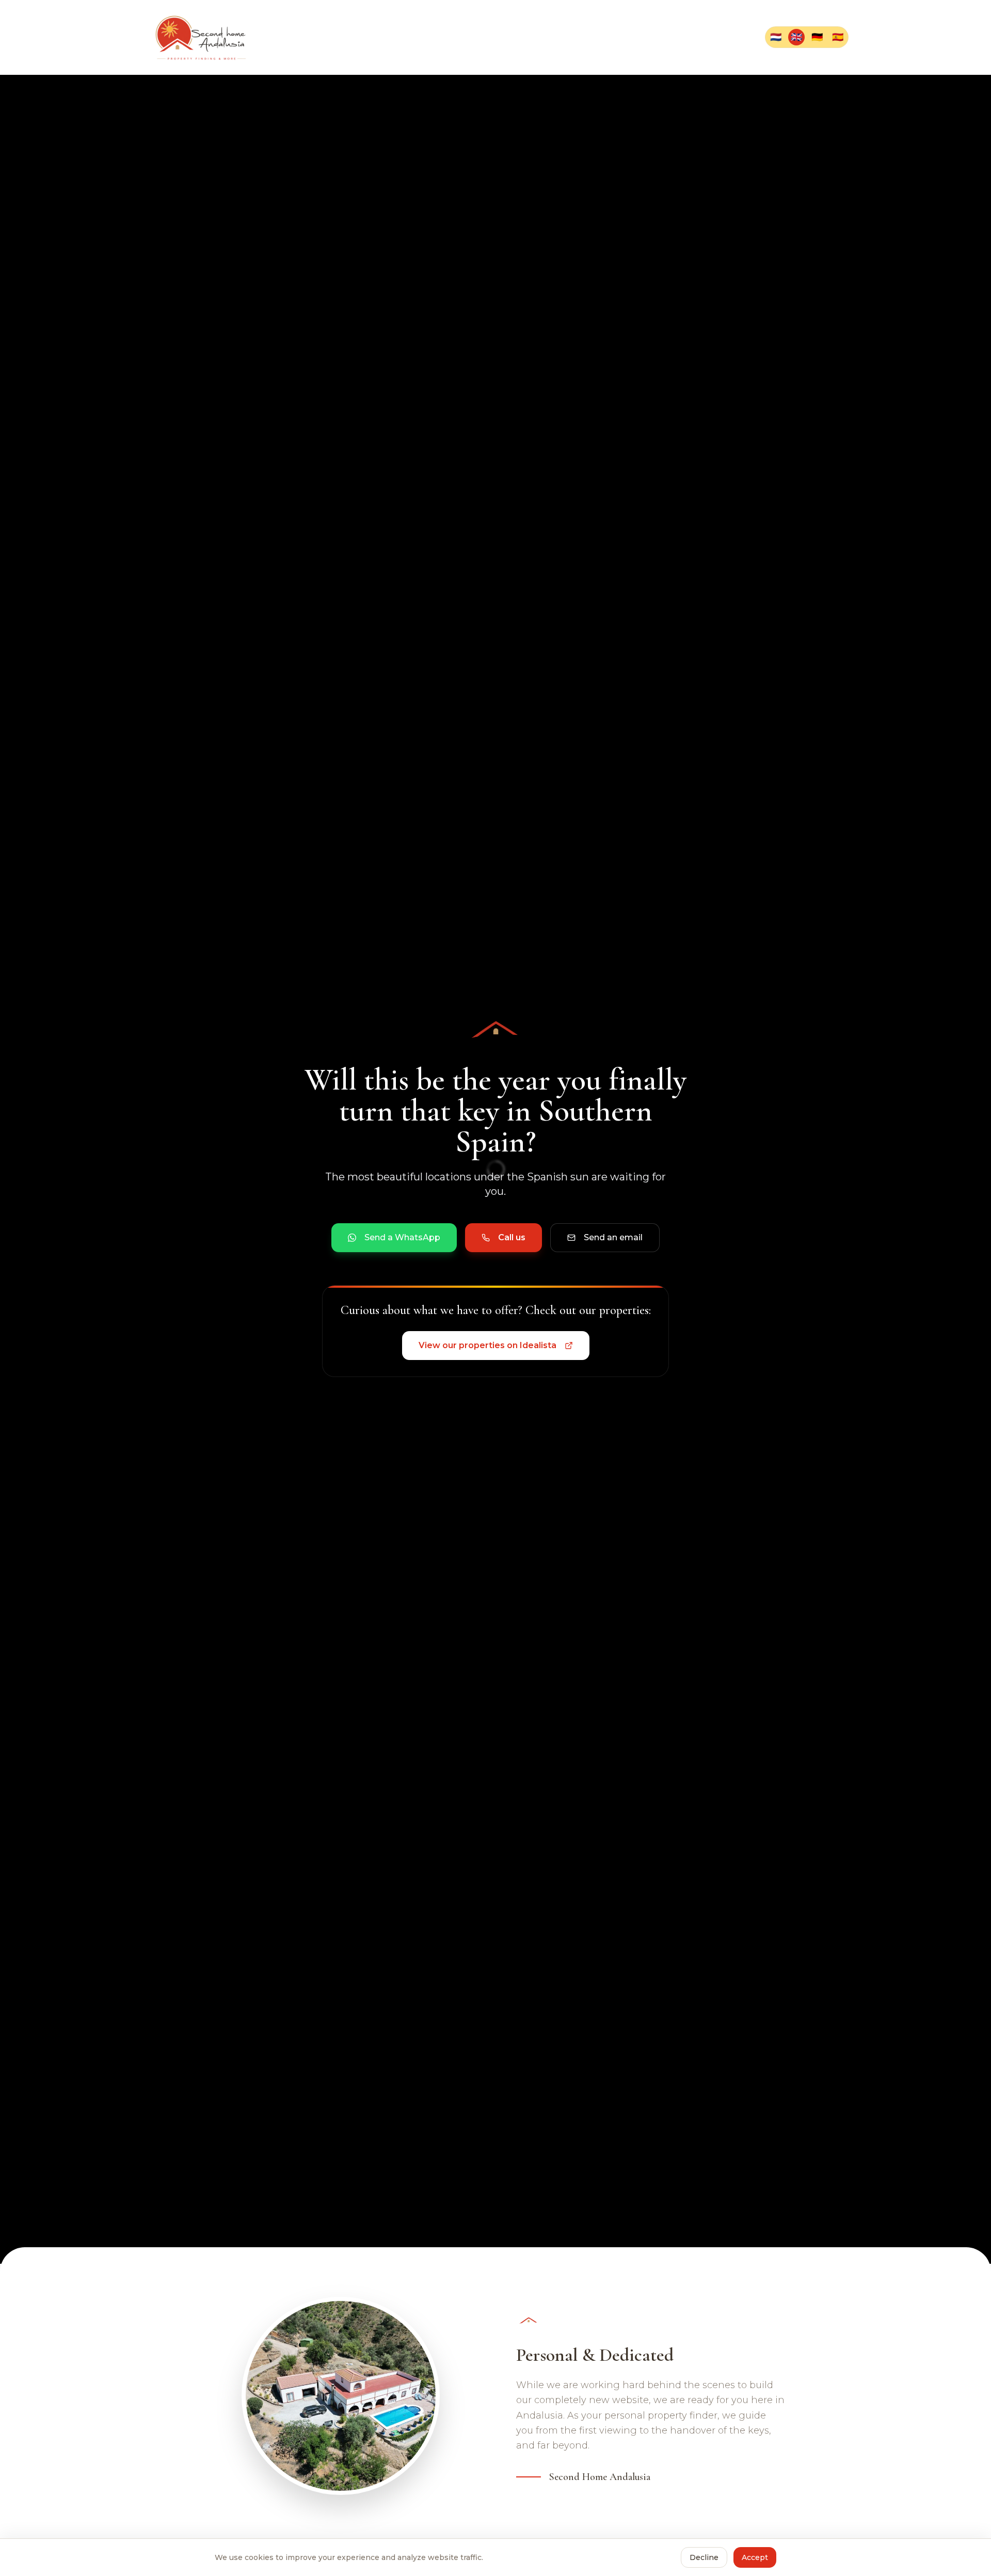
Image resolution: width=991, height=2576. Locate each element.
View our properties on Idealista (487, 1345)
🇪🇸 (838, 37)
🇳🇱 (776, 37)
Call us (512, 1237)
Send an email (613, 1237)
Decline (704, 2557)
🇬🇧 (796, 37)
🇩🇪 (817, 37)
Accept (755, 2557)
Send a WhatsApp (402, 1237)
